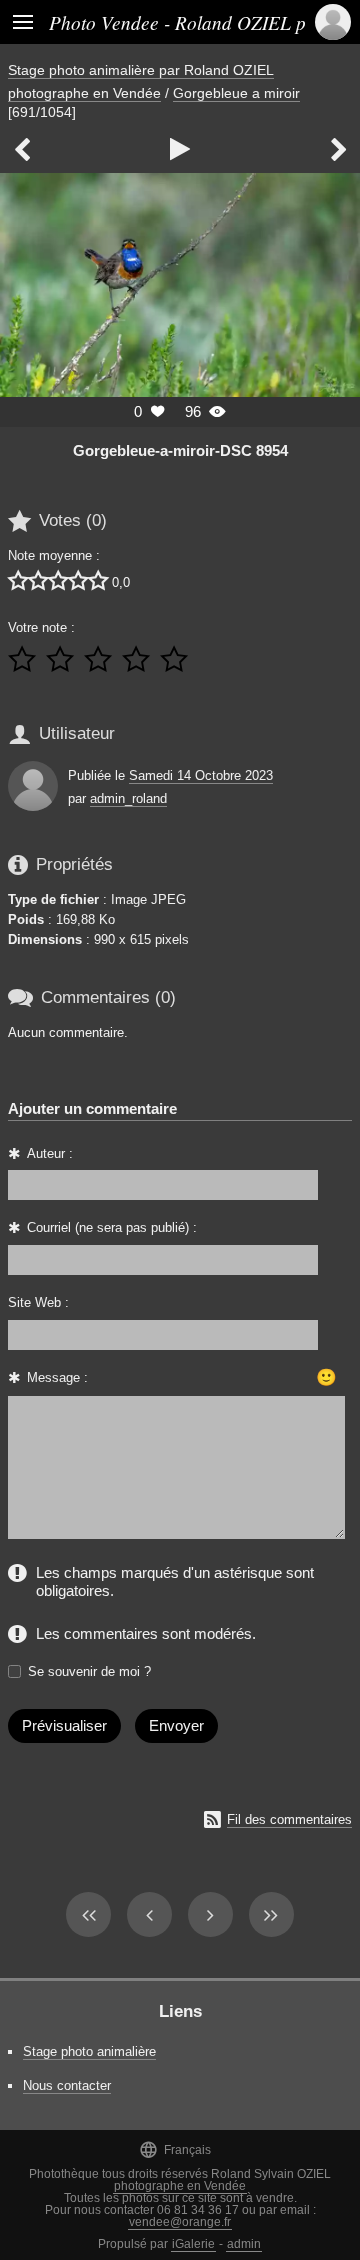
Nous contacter (67, 2085)
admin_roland (128, 798)
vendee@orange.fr (180, 2222)
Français (175, 2149)
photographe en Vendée (180, 2186)
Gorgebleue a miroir (236, 93)
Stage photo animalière (89, 2051)
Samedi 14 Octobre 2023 (201, 775)
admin (244, 2244)
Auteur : (50, 1153)
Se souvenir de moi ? (89, 1671)
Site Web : (38, 1302)
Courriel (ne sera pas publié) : (112, 1227)
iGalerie (193, 2244)
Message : (57, 1377)
